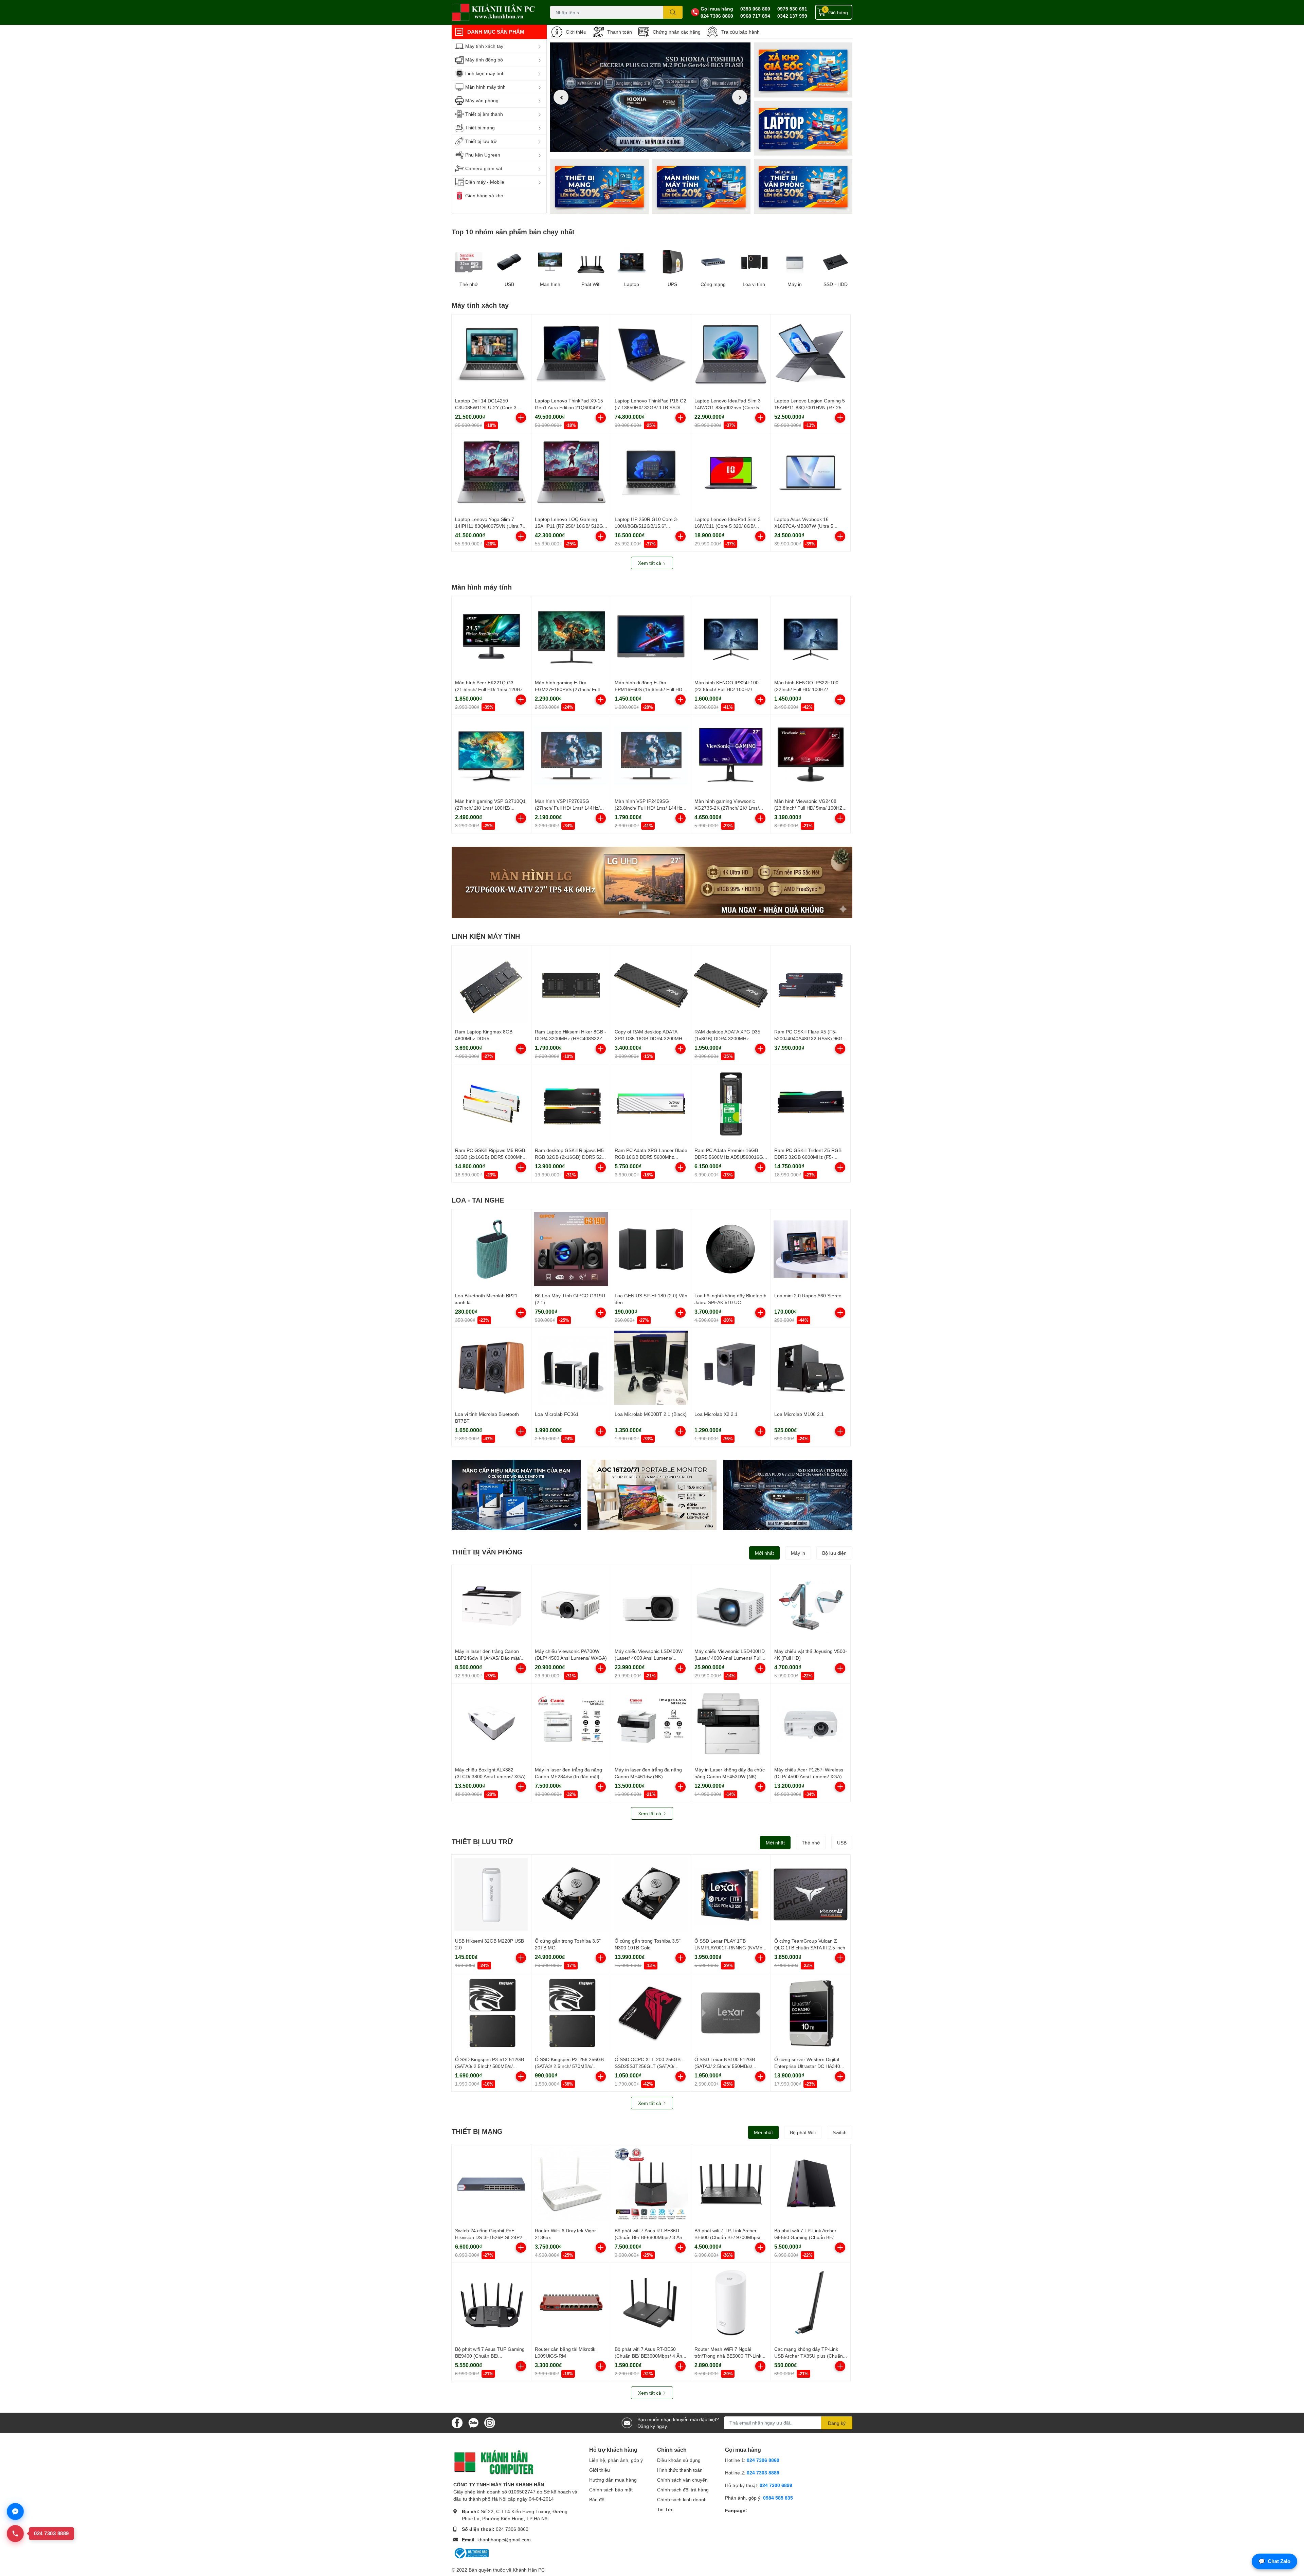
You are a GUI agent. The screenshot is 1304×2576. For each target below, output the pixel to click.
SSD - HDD (836, 284)
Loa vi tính (754, 284)
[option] (650, 97)
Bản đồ (597, 2499)
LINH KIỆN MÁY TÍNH (486, 936)
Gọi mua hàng (717, 9)
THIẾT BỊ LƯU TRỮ (482, 1841)
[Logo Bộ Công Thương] (471, 2553)
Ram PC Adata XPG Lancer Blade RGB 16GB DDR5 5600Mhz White (651, 1157)
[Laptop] (701, 186)
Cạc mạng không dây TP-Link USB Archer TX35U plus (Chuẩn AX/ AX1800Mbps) (809, 2356)
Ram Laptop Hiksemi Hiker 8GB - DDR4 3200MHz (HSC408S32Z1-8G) (571, 1038)
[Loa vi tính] (754, 262)
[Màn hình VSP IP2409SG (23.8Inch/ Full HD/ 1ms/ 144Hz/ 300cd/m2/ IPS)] (651, 755)
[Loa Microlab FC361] (571, 1368)
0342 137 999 (792, 16)
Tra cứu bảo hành (740, 32)
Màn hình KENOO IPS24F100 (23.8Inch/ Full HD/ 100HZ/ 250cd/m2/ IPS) (727, 689)
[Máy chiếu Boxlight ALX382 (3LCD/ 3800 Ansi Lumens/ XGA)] (491, 1723)
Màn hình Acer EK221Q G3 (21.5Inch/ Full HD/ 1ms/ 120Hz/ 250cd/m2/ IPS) (490, 689)
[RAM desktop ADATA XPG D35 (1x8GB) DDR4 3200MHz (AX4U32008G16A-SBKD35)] (731, 985)
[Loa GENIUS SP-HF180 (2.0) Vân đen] (651, 1249)
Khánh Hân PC (529, 2570)
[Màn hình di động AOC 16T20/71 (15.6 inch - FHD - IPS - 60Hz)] (652, 1495)
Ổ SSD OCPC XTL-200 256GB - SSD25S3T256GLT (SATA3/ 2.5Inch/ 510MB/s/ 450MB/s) (649, 2066)
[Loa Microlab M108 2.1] (811, 1368)
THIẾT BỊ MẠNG (477, 2131)
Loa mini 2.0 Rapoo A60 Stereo (808, 1295)
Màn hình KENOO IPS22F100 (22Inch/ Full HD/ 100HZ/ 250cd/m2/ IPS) (806, 689)
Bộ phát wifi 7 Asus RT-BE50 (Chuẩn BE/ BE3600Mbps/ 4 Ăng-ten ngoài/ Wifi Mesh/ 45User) (651, 2356)
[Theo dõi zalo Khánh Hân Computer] (473, 2422)
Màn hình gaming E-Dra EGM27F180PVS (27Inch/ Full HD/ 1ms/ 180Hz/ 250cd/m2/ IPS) (570, 689)
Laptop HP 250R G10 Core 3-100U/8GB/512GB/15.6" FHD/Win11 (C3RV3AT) (647, 526)
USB (509, 284)
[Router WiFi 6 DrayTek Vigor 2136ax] (571, 2184)
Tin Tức (665, 2509)
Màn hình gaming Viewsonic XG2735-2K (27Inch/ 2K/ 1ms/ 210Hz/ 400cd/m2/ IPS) (727, 808)
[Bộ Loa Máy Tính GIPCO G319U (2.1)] (571, 1249)
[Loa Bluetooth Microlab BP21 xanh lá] (491, 1249)
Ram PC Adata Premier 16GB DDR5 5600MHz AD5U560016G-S (730, 1157)
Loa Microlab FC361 (557, 1414)
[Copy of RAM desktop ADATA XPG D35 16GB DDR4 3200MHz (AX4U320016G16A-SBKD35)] (651, 985)
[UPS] (672, 262)
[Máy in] (795, 262)
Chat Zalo (1274, 2561)
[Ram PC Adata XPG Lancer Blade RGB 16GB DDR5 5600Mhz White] (651, 1104)
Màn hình (550, 284)
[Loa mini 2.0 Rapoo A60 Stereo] (811, 1249)
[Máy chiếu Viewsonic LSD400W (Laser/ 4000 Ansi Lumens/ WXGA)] (651, 1605)
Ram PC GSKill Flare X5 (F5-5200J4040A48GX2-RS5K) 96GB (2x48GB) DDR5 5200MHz (810, 1038)
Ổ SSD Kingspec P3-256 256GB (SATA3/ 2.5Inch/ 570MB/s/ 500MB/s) (569, 2066)
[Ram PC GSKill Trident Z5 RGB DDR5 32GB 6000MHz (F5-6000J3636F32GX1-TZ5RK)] (811, 1104)
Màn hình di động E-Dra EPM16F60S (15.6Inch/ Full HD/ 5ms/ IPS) (649, 689)
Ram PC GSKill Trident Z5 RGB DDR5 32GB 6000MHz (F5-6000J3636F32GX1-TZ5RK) (808, 1157)
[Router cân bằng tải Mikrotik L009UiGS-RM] (571, 2303)
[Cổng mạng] (713, 262)
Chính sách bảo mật (611, 2490)
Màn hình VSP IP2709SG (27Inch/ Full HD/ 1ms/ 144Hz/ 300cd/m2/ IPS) (567, 808)
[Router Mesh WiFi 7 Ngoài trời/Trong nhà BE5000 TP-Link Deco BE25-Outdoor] (731, 2303)
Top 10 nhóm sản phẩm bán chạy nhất (513, 232)
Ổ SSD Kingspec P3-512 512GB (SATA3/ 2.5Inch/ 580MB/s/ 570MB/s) (490, 2066)
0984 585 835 (778, 2498)
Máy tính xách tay (480, 305)
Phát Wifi (591, 284)
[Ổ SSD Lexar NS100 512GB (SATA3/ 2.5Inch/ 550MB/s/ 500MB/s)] (731, 2013)
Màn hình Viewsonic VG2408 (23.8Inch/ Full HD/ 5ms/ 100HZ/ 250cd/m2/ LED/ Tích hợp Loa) (809, 808)
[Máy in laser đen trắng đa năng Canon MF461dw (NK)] (651, 1723)
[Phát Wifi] (591, 262)
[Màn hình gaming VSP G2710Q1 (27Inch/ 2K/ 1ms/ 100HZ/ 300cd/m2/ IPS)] (491, 755)
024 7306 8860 (717, 16)
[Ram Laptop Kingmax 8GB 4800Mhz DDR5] (491, 985)
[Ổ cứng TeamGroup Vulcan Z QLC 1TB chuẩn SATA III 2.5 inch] (811, 1894)
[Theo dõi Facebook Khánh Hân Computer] (457, 2422)
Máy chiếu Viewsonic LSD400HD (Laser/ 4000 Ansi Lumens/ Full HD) (730, 1658)
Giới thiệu (576, 32)
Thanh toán (620, 32)
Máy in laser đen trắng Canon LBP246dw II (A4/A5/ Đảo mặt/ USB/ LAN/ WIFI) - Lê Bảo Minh (489, 1658)
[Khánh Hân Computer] (494, 12)
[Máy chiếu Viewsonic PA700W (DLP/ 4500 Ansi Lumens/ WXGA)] (571, 1605)
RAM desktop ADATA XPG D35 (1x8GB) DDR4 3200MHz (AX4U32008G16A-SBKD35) (727, 1038)
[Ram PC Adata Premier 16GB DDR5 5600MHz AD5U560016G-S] (731, 1104)
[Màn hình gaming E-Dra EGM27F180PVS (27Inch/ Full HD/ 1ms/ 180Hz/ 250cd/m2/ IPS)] (571, 636)
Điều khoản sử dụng (679, 2460)
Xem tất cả (650, 563)
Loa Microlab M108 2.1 (799, 1414)
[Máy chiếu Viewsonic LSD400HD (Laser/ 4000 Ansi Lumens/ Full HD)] (731, 1605)
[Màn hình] (550, 262)
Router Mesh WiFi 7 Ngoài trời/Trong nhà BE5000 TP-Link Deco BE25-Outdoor (728, 2356)
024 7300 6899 (776, 2485)
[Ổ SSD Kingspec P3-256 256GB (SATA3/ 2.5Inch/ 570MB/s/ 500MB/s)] (571, 2013)
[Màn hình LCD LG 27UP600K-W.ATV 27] (652, 882)
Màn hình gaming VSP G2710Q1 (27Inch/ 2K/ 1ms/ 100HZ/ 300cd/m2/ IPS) (490, 808)
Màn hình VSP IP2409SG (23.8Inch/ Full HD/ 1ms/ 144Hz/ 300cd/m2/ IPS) (649, 808)
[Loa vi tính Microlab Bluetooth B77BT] (491, 1368)
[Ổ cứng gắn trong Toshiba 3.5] (571, 1894)
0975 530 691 (792, 9)
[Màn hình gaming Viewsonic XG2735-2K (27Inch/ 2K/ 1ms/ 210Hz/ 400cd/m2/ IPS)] (731, 755)
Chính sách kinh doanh (682, 2499)
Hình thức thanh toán (680, 2470)
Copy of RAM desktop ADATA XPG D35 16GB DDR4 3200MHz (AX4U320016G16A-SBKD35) (650, 1038)
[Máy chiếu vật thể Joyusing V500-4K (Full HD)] (811, 1605)
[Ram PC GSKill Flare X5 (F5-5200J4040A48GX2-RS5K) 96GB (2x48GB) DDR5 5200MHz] (811, 985)
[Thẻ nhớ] (469, 262)
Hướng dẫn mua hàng (613, 2480)
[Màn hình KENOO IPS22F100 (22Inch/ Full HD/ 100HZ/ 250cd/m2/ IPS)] (811, 636)
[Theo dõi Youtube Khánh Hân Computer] (490, 2422)
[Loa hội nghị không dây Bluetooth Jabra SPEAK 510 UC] (731, 1249)
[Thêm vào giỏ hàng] (521, 418)
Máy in (795, 284)
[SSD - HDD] (835, 262)
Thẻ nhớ (469, 284)
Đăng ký (837, 2423)
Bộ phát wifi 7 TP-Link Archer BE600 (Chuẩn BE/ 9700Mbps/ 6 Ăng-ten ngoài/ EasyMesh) (729, 2237)
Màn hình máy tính (482, 587)
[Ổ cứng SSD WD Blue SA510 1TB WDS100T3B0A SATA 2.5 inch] (516, 1495)
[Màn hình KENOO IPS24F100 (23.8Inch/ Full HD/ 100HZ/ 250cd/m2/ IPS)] (731, 636)
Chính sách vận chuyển (682, 2480)
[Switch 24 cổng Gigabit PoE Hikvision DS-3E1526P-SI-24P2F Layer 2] (491, 2184)
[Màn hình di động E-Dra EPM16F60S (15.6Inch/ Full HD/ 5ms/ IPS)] (651, 636)
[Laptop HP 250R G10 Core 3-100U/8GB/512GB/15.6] (651, 473)
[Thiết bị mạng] (599, 186)
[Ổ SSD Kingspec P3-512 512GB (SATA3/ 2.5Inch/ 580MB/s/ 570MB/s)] (491, 2013)
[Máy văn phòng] (803, 186)
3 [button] (658, 144)
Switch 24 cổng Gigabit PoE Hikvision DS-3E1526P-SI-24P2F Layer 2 (490, 2237)
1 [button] (643, 144)
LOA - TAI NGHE (478, 1200)
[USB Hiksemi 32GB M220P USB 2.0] (491, 1894)
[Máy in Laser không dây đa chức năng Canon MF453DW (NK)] (731, 1723)
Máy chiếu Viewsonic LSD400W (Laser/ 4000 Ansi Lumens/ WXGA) (649, 1658)
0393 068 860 (755, 9)
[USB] (509, 262)
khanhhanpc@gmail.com (504, 2539)
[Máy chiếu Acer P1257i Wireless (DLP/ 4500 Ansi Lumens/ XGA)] (811, 1723)
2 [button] (650, 144)
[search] (673, 12)
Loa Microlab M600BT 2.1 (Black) (651, 1414)
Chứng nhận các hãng (677, 32)
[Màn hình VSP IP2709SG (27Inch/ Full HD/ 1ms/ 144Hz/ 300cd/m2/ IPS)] (571, 755)
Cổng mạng (713, 284)
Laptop (632, 284)
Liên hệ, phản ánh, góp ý (616, 2460)
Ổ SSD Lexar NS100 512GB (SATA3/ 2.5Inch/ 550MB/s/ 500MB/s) (725, 2066)
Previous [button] (561, 97)
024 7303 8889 (763, 2473)
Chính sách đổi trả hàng (683, 2490)
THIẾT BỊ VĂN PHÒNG (487, 1552)
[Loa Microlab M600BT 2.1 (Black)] (651, 1368)
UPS (672, 284)
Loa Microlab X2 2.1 (716, 1414)
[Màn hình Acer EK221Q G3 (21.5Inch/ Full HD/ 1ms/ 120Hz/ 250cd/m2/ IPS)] (491, 636)
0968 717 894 (755, 16)
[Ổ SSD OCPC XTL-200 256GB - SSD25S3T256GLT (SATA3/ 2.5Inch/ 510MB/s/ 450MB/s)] (651, 2013)
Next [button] (740, 97)
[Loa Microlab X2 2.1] (731, 1368)
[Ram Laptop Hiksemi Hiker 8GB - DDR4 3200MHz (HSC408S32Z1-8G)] (571, 985)
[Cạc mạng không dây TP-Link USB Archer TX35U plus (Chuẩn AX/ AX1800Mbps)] (811, 2303)
